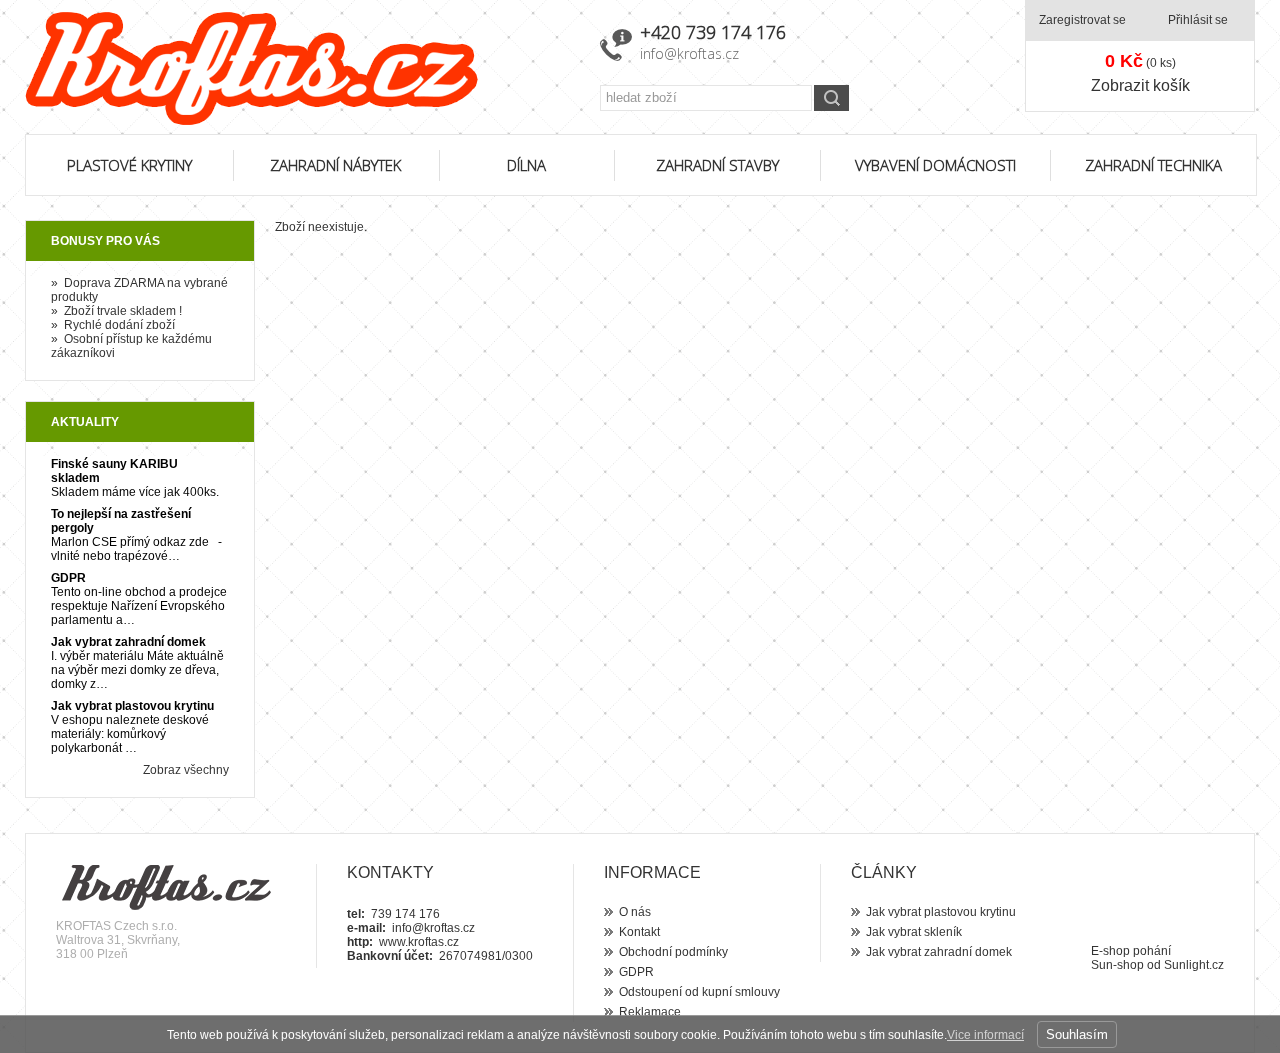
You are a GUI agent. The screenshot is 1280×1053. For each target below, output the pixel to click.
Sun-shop (1117, 965)
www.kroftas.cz (419, 942)
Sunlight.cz (1194, 965)
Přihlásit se (1198, 20)
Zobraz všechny (186, 770)
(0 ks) (1140, 61)
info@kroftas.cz (689, 53)
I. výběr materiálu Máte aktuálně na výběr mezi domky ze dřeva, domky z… (137, 670)
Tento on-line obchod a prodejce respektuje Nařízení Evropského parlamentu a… (139, 606)
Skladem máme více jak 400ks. (135, 492)
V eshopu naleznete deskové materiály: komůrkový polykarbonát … (130, 734)
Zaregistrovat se (1082, 20)
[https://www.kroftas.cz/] (300, 68)
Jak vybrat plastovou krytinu (132, 706)
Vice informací (985, 1035)
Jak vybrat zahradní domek (128, 642)
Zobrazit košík (1140, 85)
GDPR (68, 578)
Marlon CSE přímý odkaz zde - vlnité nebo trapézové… (136, 549)
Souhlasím (1077, 1034)
